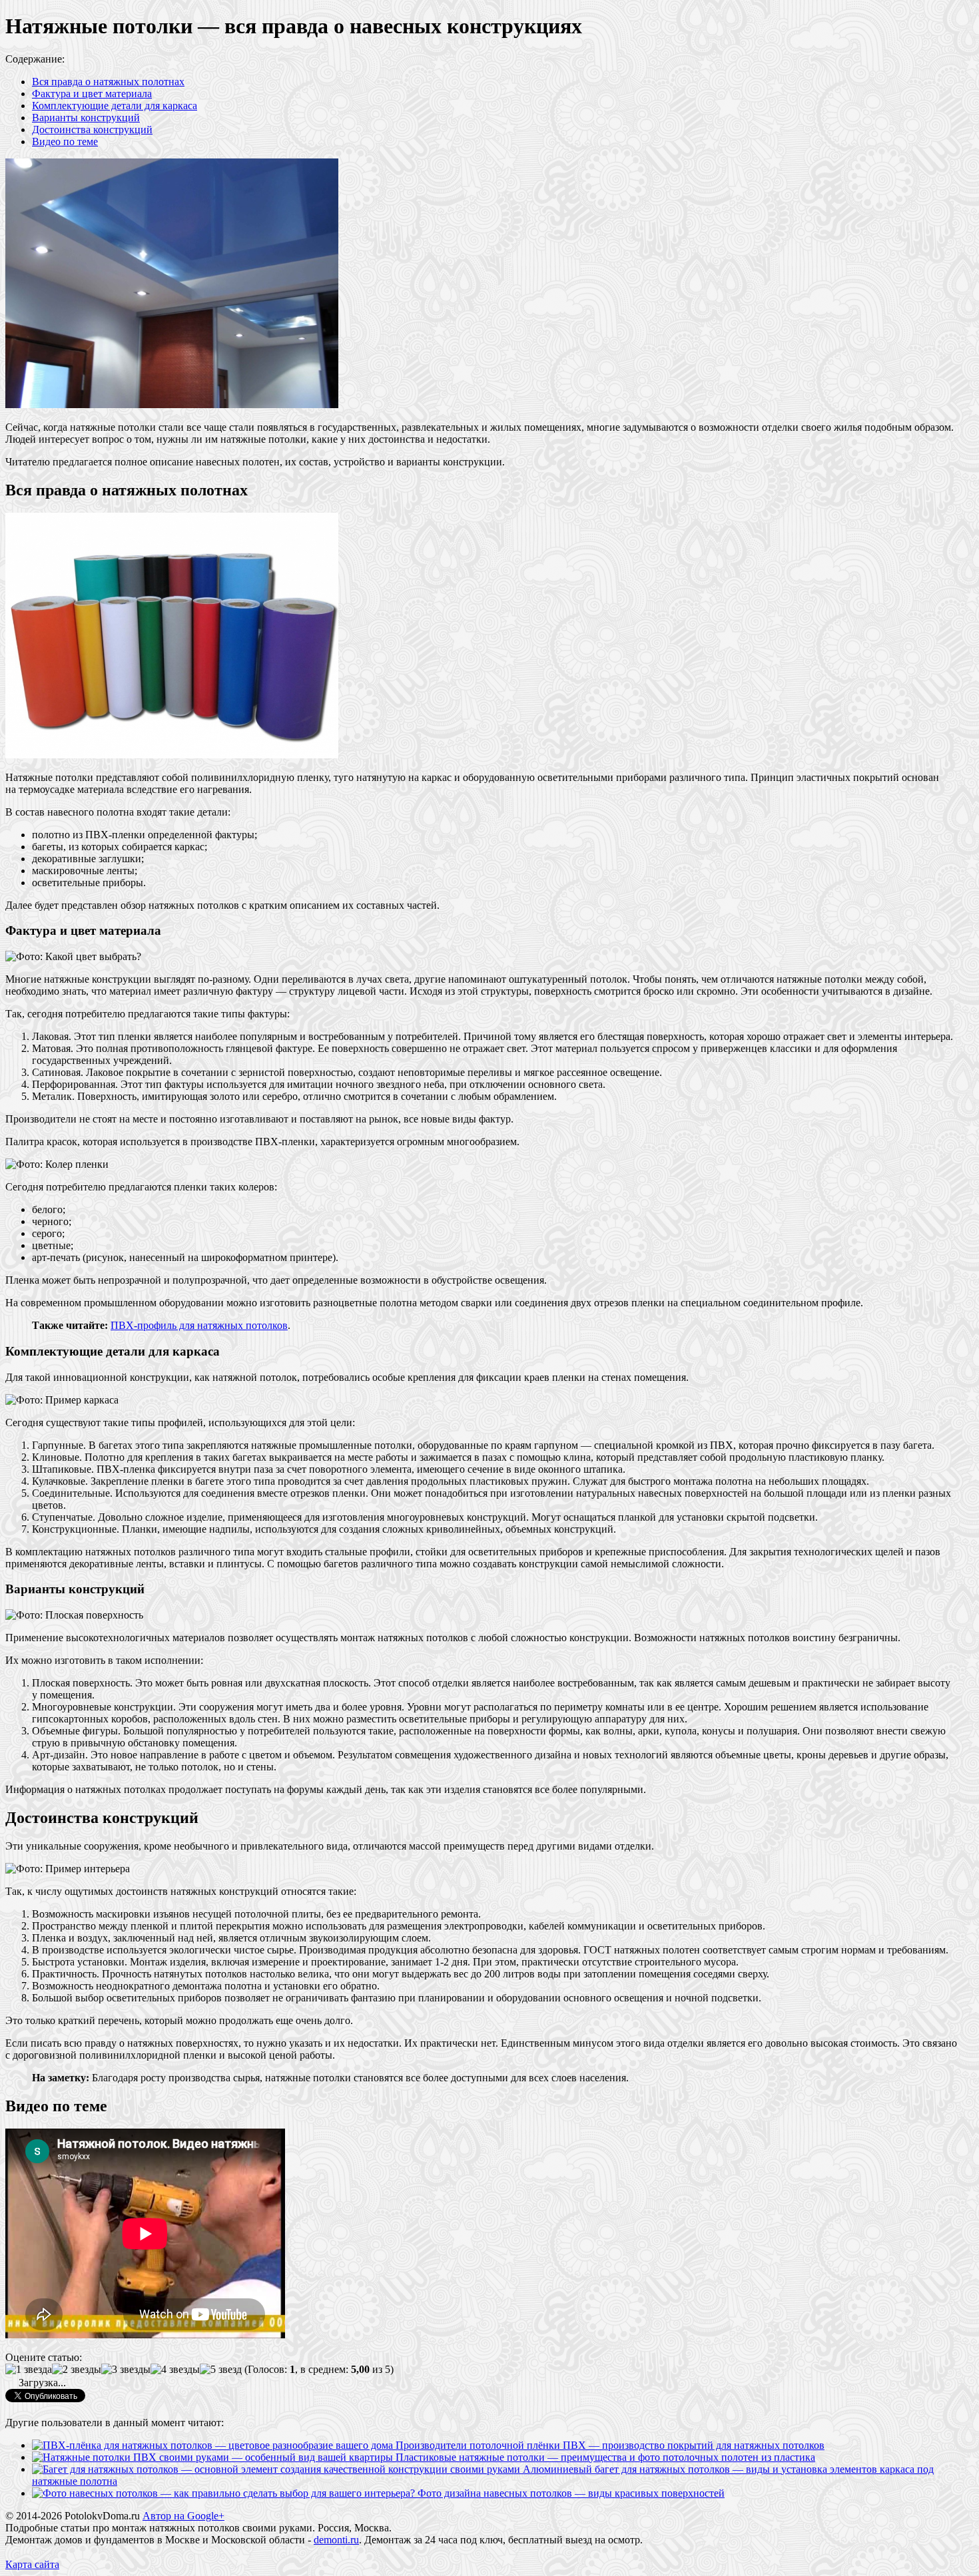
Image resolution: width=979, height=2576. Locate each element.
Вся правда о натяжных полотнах (108, 82)
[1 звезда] (29, 2370)
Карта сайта (32, 2564)
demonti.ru (336, 2540)
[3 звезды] (126, 2370)
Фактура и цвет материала (92, 94)
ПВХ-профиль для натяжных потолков (199, 1325)
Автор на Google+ (183, 2516)
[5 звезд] (221, 2370)
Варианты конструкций (86, 118)
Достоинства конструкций (92, 129)
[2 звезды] (77, 2370)
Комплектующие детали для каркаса (115, 106)
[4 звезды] (175, 2370)
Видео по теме (65, 141)
